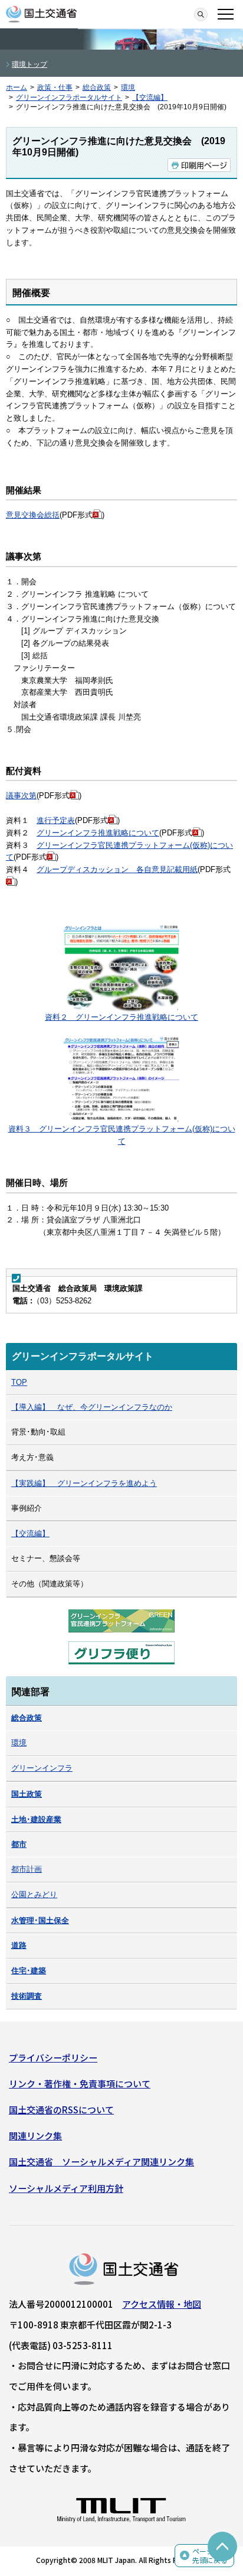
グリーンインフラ (42, 1768)
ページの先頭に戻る (210, 2556)
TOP (19, 1382)
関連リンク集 (35, 2136)
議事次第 (21, 796)
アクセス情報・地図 (162, 2304)
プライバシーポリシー (53, 2058)
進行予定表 (56, 820)
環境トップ (29, 64)
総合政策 (97, 87)
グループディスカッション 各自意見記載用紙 (117, 869)
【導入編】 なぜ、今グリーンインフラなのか (92, 1407)
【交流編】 (150, 97)
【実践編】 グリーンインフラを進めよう (84, 1483)
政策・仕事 (55, 87)
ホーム (17, 87)
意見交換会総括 (33, 515)
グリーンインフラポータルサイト (69, 97)
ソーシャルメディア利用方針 (66, 2188)
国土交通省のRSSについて (61, 2110)
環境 (128, 87)
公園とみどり (34, 1894)
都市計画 (27, 1869)
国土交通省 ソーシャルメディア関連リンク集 (101, 2162)
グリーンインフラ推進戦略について (98, 833)
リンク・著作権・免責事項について (80, 2084)
